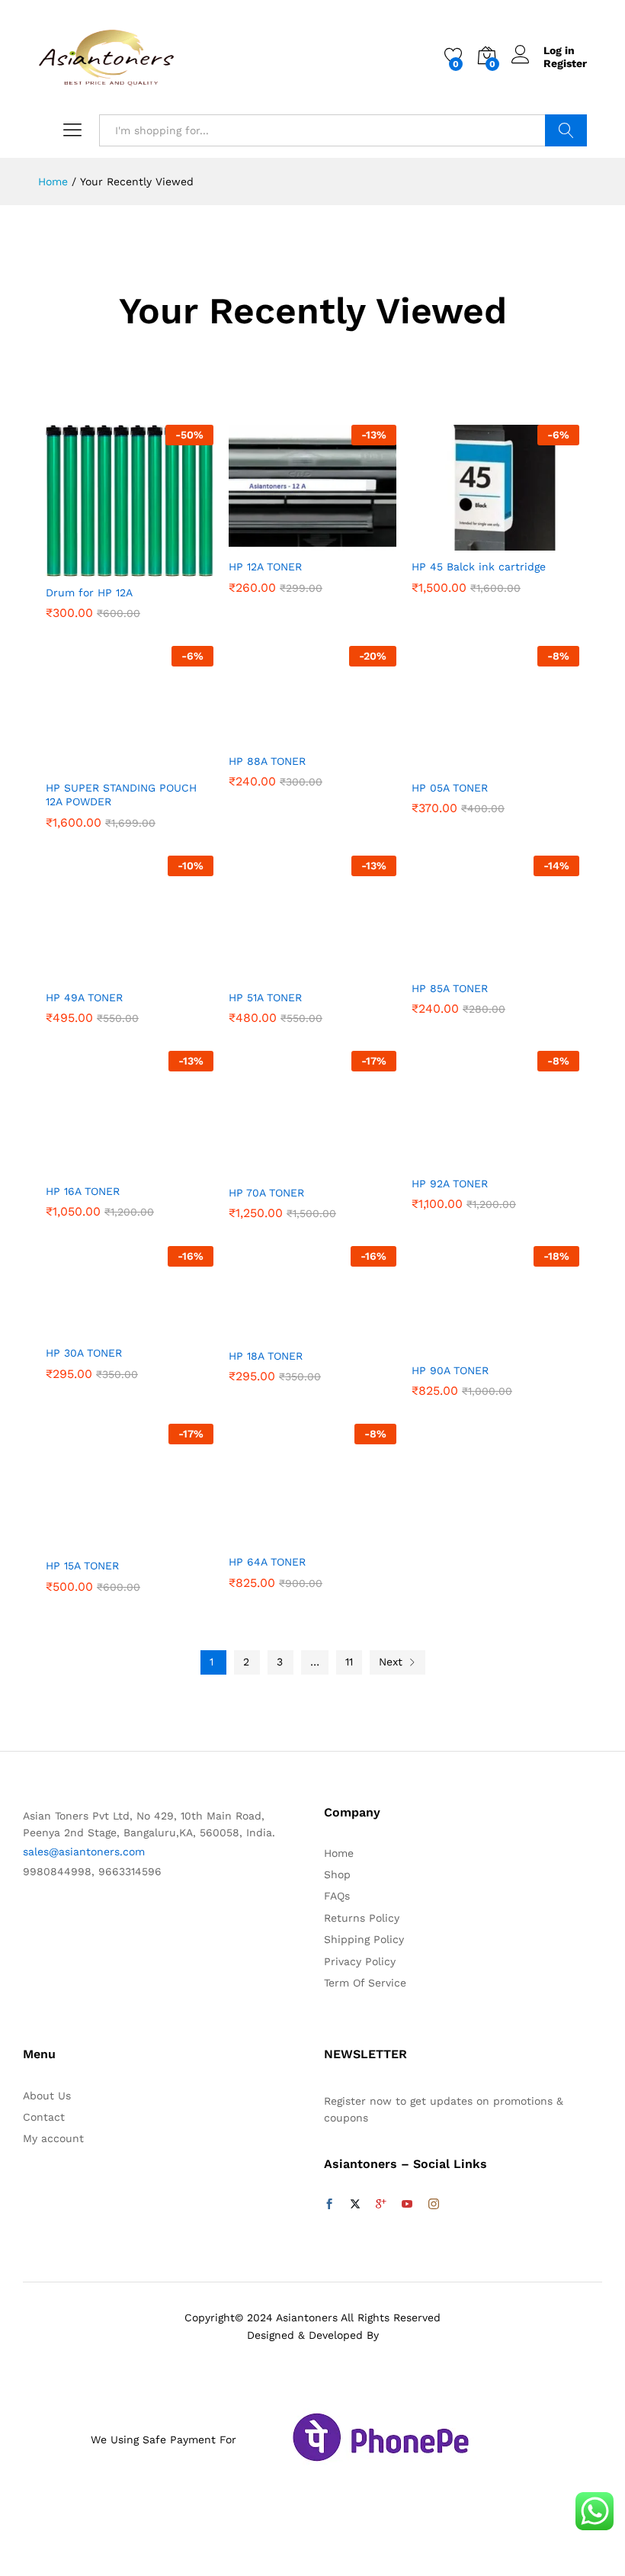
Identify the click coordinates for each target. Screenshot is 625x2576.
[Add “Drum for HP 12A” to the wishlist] (162, 567)
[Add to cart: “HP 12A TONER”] (275, 541)
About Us (47, 2096)
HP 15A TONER (82, 1566)
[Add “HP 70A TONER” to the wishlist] (345, 1168)
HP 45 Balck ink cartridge (479, 567)
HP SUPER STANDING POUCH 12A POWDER (121, 795)
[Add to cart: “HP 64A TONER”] (275, 1537)
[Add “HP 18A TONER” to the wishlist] (345, 1331)
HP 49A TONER (84, 997)
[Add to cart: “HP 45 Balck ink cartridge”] (458, 541)
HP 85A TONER (450, 988)
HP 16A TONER (83, 1191)
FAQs (337, 1896)
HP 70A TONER (266, 1193)
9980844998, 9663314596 (92, 1871)
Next (391, 1662)
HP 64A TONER (267, 1562)
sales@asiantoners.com (84, 1852)
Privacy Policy (360, 1961)
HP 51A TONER (265, 997)
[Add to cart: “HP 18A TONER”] (275, 1331)
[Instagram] (434, 2205)
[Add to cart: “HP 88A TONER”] (275, 736)
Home (339, 1853)
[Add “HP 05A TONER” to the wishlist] (528, 763)
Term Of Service (365, 1983)
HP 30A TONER (84, 1353)
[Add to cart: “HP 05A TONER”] (458, 763)
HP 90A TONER (450, 1370)
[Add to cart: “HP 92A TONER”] (458, 1158)
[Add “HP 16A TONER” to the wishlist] (162, 1166)
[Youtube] (407, 2205)
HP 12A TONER (265, 567)
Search (566, 130)
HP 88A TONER (267, 761)
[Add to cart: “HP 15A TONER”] (92, 1540)
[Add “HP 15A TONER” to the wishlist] (162, 1540)
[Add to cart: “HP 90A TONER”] (458, 1345)
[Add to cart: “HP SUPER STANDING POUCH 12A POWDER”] (92, 763)
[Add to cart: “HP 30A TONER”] (92, 1328)
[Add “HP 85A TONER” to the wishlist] (528, 963)
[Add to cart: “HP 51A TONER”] (275, 972)
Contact (44, 2117)
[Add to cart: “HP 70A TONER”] (275, 1168)
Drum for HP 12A (89, 593)
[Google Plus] (381, 2205)
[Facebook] (329, 2205)
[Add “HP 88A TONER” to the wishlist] (345, 736)
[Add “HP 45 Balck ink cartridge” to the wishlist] (528, 541)
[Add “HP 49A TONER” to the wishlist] (162, 972)
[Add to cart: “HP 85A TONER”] (458, 963)
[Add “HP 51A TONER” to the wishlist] (345, 972)
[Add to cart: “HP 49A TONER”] (92, 972)
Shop (337, 1874)
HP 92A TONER (450, 1184)
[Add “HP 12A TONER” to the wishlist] (345, 541)
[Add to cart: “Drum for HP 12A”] (92, 567)
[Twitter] (355, 2205)
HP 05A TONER (450, 788)
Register (565, 63)
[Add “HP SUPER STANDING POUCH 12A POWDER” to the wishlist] (162, 763)
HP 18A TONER (266, 1356)
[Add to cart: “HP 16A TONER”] (92, 1166)
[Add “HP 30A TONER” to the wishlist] (162, 1328)
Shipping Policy (364, 1939)
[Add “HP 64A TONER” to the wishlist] (345, 1537)
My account (53, 2138)
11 (349, 1662)
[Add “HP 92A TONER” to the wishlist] (528, 1158)
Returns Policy (362, 1918)
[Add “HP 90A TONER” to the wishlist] (528, 1345)
